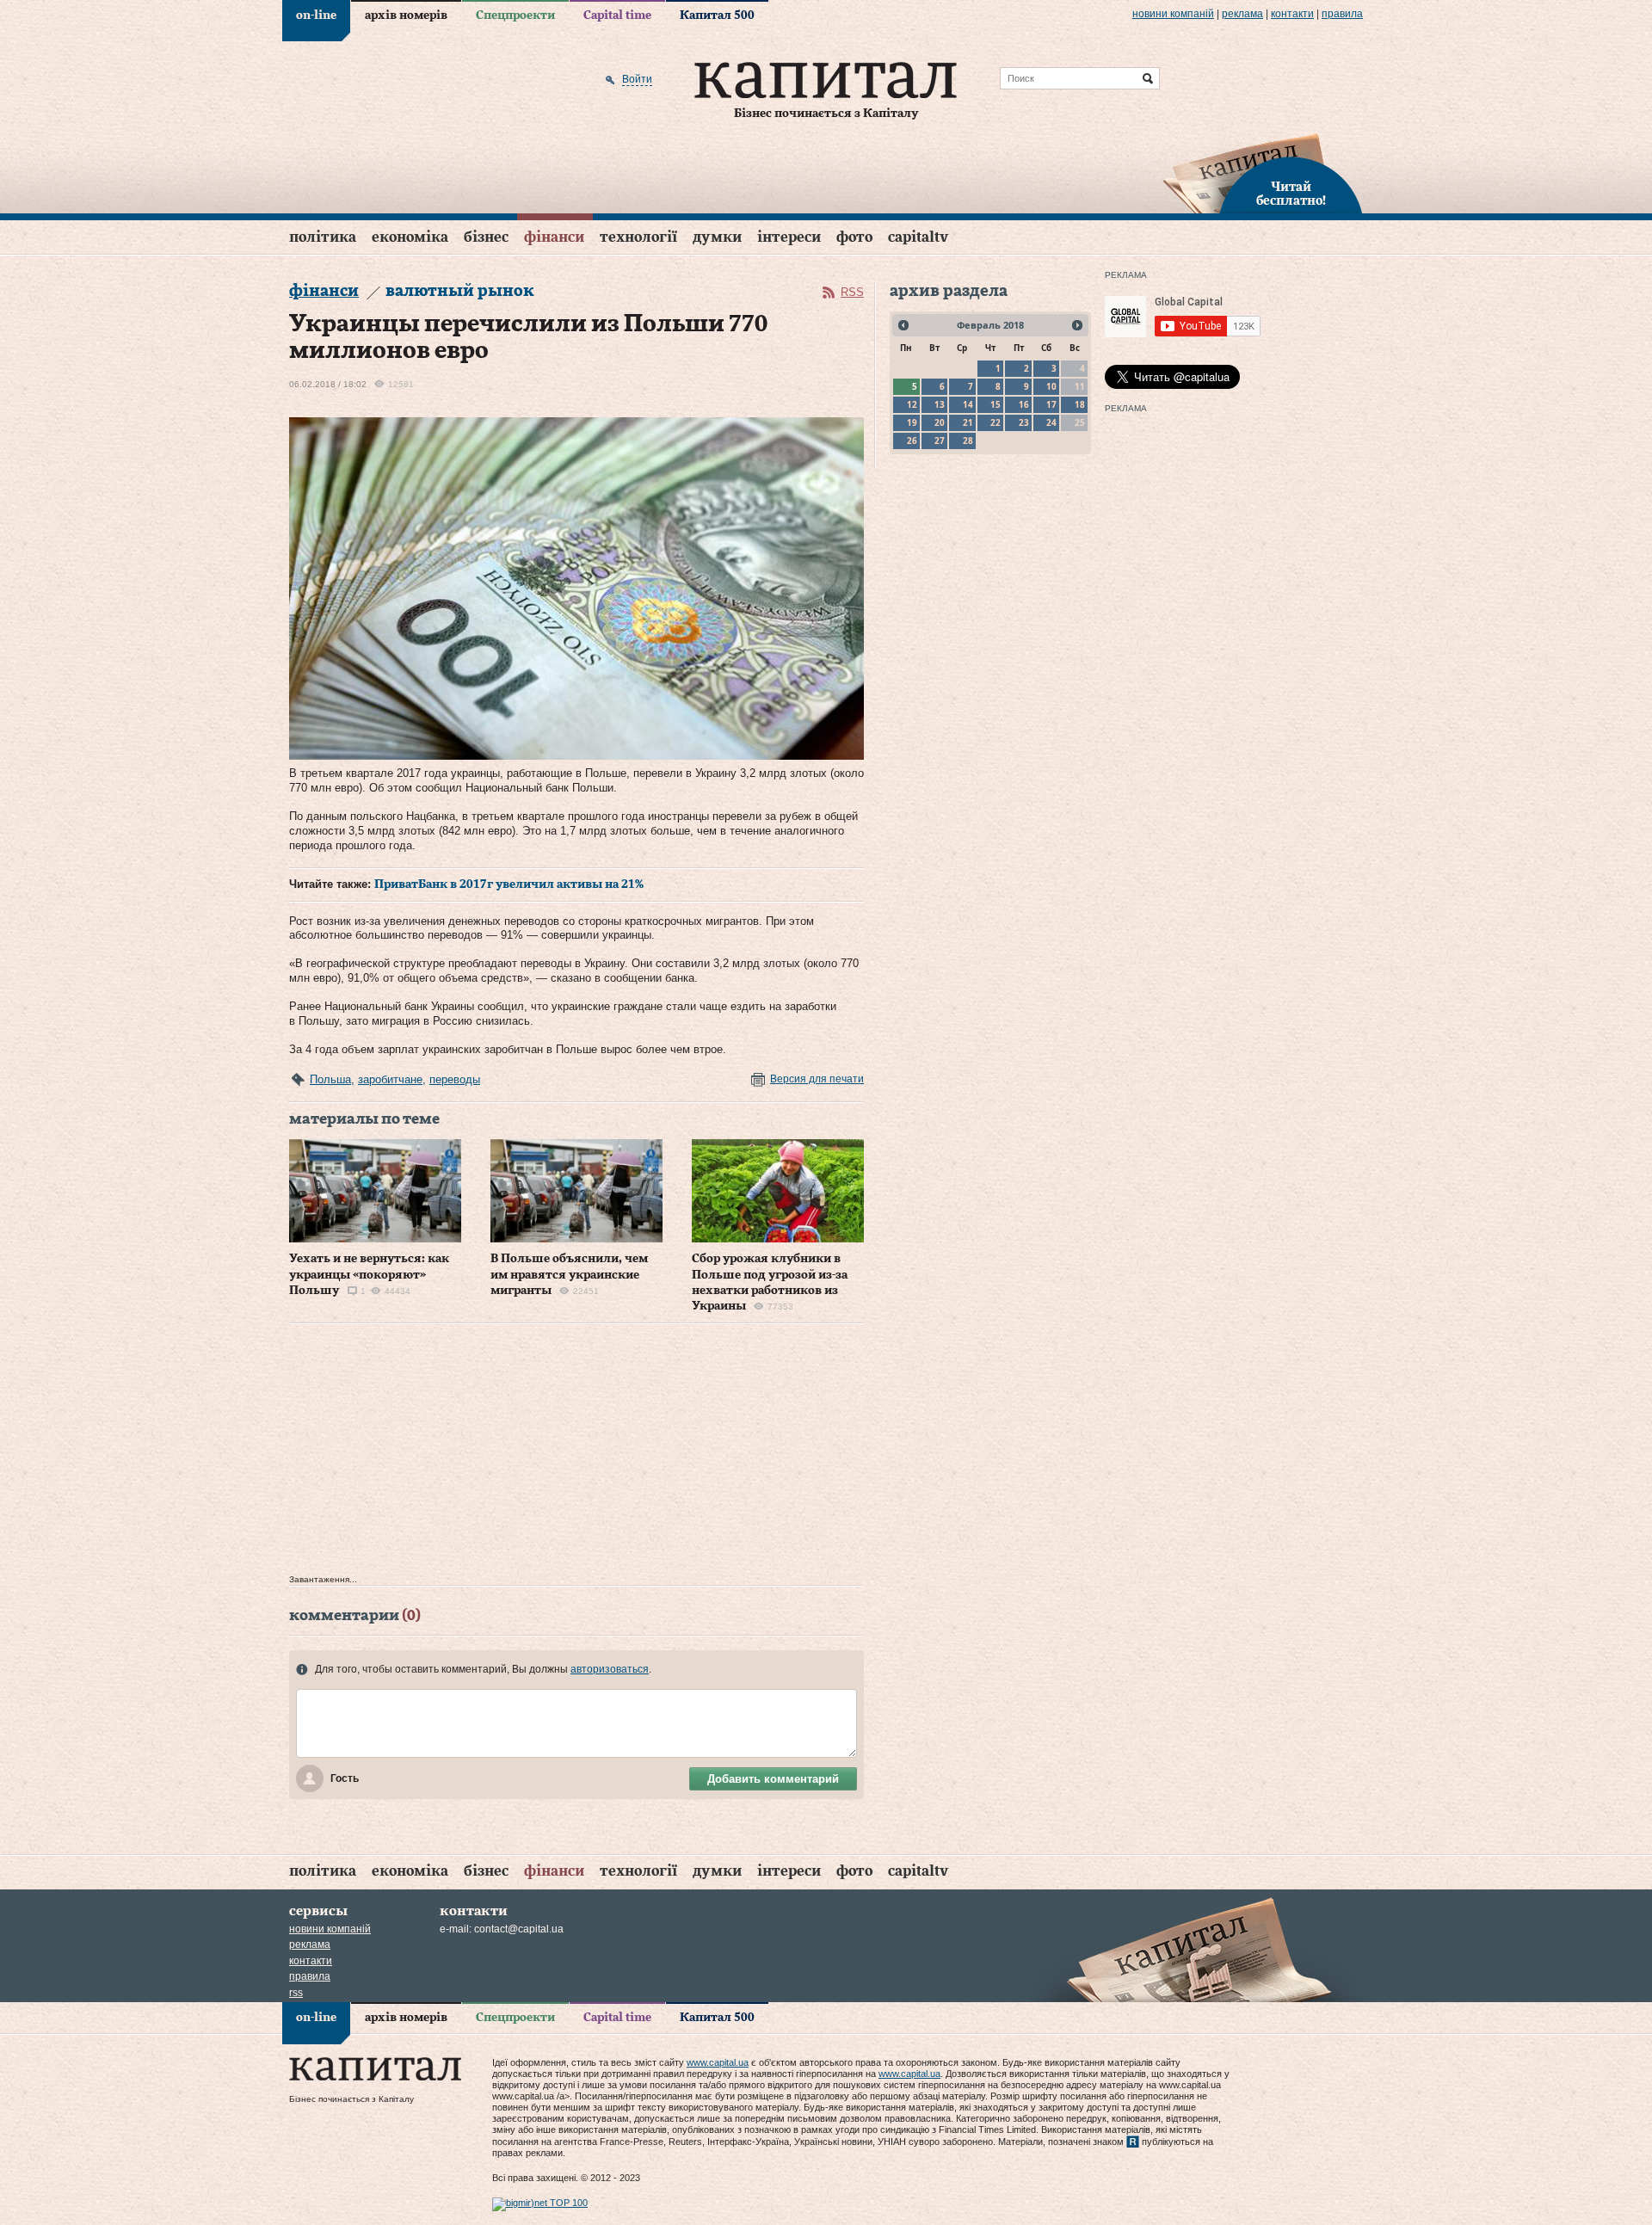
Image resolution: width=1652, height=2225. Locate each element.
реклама (1242, 14)
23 (1024, 422)
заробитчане (390, 1079)
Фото (854, 237)
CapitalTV (918, 237)
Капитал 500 (717, 15)
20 (940, 422)
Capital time (617, 15)
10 (1051, 386)
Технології (638, 237)
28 (968, 441)
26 (912, 441)
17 (1051, 404)
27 (940, 441)
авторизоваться (610, 1669)
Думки (717, 237)
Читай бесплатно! (1291, 194)
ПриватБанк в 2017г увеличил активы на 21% (509, 884)
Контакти (1292, 14)
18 (1080, 404)
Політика (323, 237)
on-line (316, 15)
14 (968, 404)
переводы (455, 1079)
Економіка (410, 237)
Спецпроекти (515, 15)
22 (996, 422)
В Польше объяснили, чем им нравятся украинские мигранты (569, 1274)
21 (968, 422)
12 (912, 404)
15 (996, 404)
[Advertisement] (576, 1453)
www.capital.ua (718, 2062)
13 (940, 404)
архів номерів (406, 15)
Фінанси (554, 237)
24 (1051, 422)
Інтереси (789, 237)
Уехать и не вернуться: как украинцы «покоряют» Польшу (369, 1274)
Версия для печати (817, 1079)
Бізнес (486, 237)
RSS (852, 292)
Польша (330, 1079)
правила (1342, 14)
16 (1024, 404)
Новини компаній (1173, 14)
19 (912, 422)
